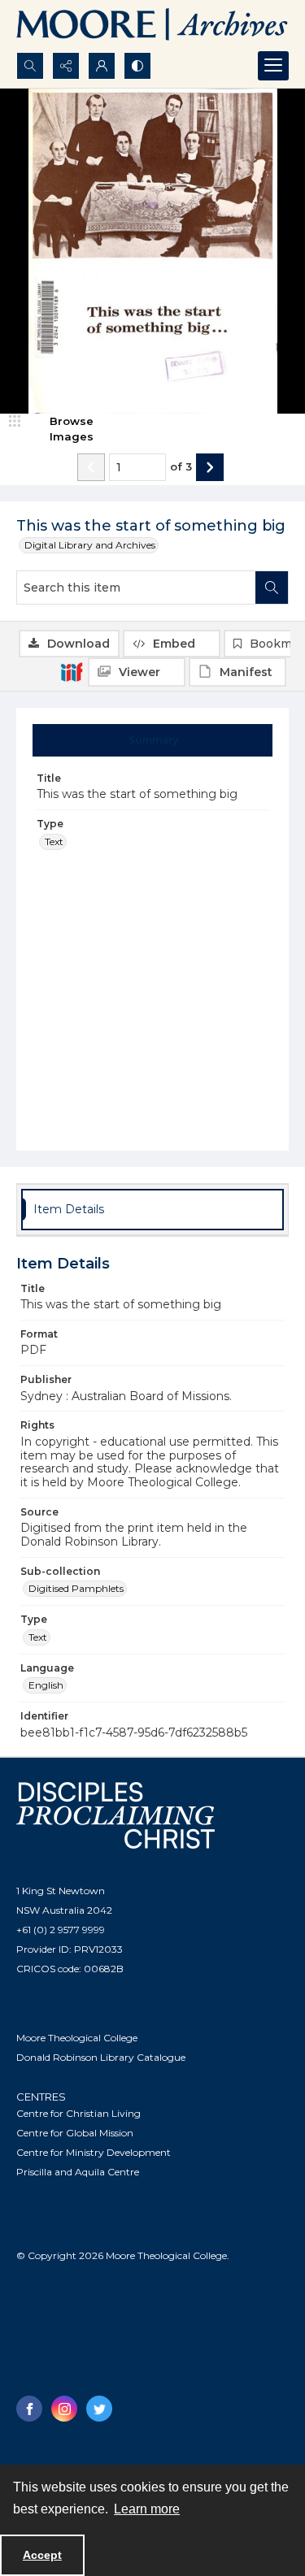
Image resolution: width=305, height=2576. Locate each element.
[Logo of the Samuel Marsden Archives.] (152, 26)
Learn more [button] (147, 2509)
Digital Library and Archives (90, 545)
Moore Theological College (77, 2038)
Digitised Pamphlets (76, 1588)
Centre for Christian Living (78, 2113)
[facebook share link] (29, 2409)
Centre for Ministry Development (94, 2152)
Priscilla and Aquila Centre (78, 2172)
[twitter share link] (99, 2409)
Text (54, 841)
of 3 (181, 466)
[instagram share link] (64, 2409)
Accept (42, 2555)
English (46, 1685)
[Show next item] (210, 467)
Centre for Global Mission (75, 2133)
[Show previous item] (91, 467)
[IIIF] (72, 671)
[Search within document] (272, 588)
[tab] (153, 740)
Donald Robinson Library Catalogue (101, 2057)
